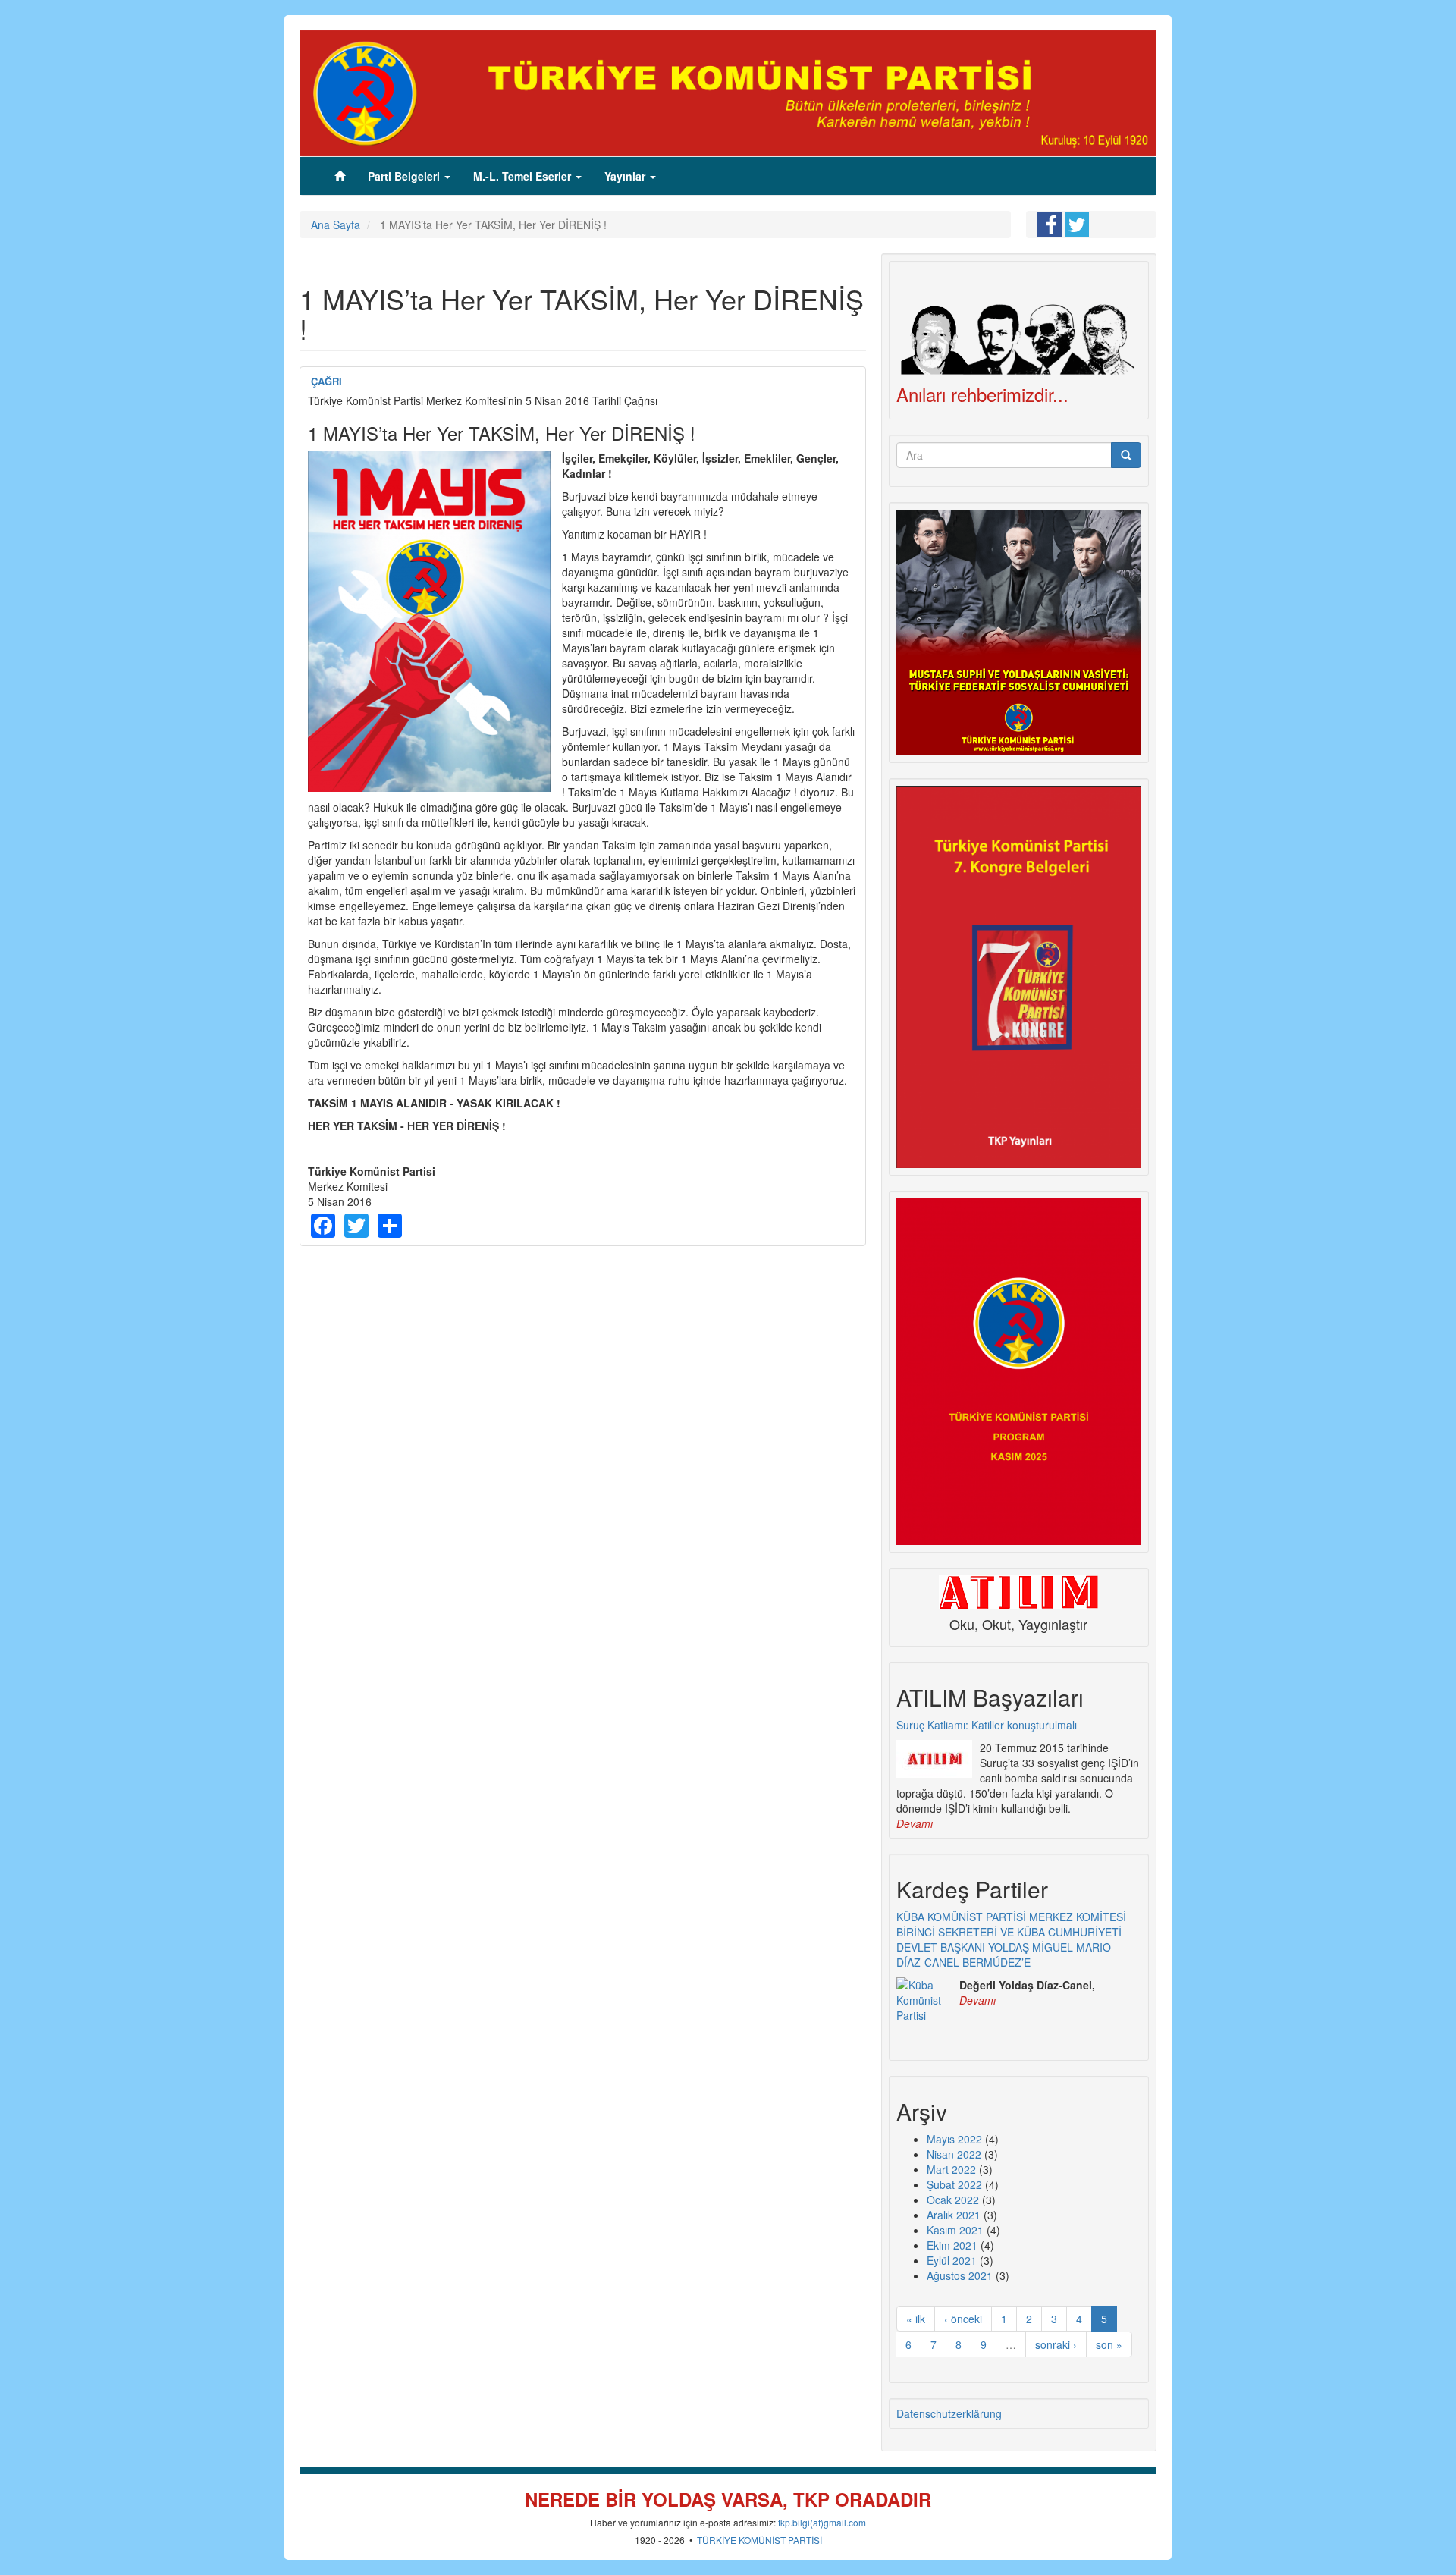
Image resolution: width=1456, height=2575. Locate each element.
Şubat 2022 (954, 2184)
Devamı (915, 1823)
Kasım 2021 (955, 2230)
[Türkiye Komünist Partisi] (728, 92)
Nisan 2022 (954, 2154)
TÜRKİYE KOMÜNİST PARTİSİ (759, 2540)
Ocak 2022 (953, 2200)
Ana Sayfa (336, 225)
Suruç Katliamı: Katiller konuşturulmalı (987, 1725)
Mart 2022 (951, 2169)
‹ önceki (963, 2319)
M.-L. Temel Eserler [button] (524, 176)
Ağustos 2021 (960, 2275)
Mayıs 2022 (954, 2139)
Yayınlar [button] (626, 176)
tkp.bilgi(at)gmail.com (822, 2522)
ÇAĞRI (326, 381)
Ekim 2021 (952, 2245)
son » (1109, 2344)
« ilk (916, 2319)
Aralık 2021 (954, 2215)
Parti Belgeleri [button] (405, 176)
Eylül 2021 (952, 2260)
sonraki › (1056, 2344)
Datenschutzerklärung (949, 2413)
